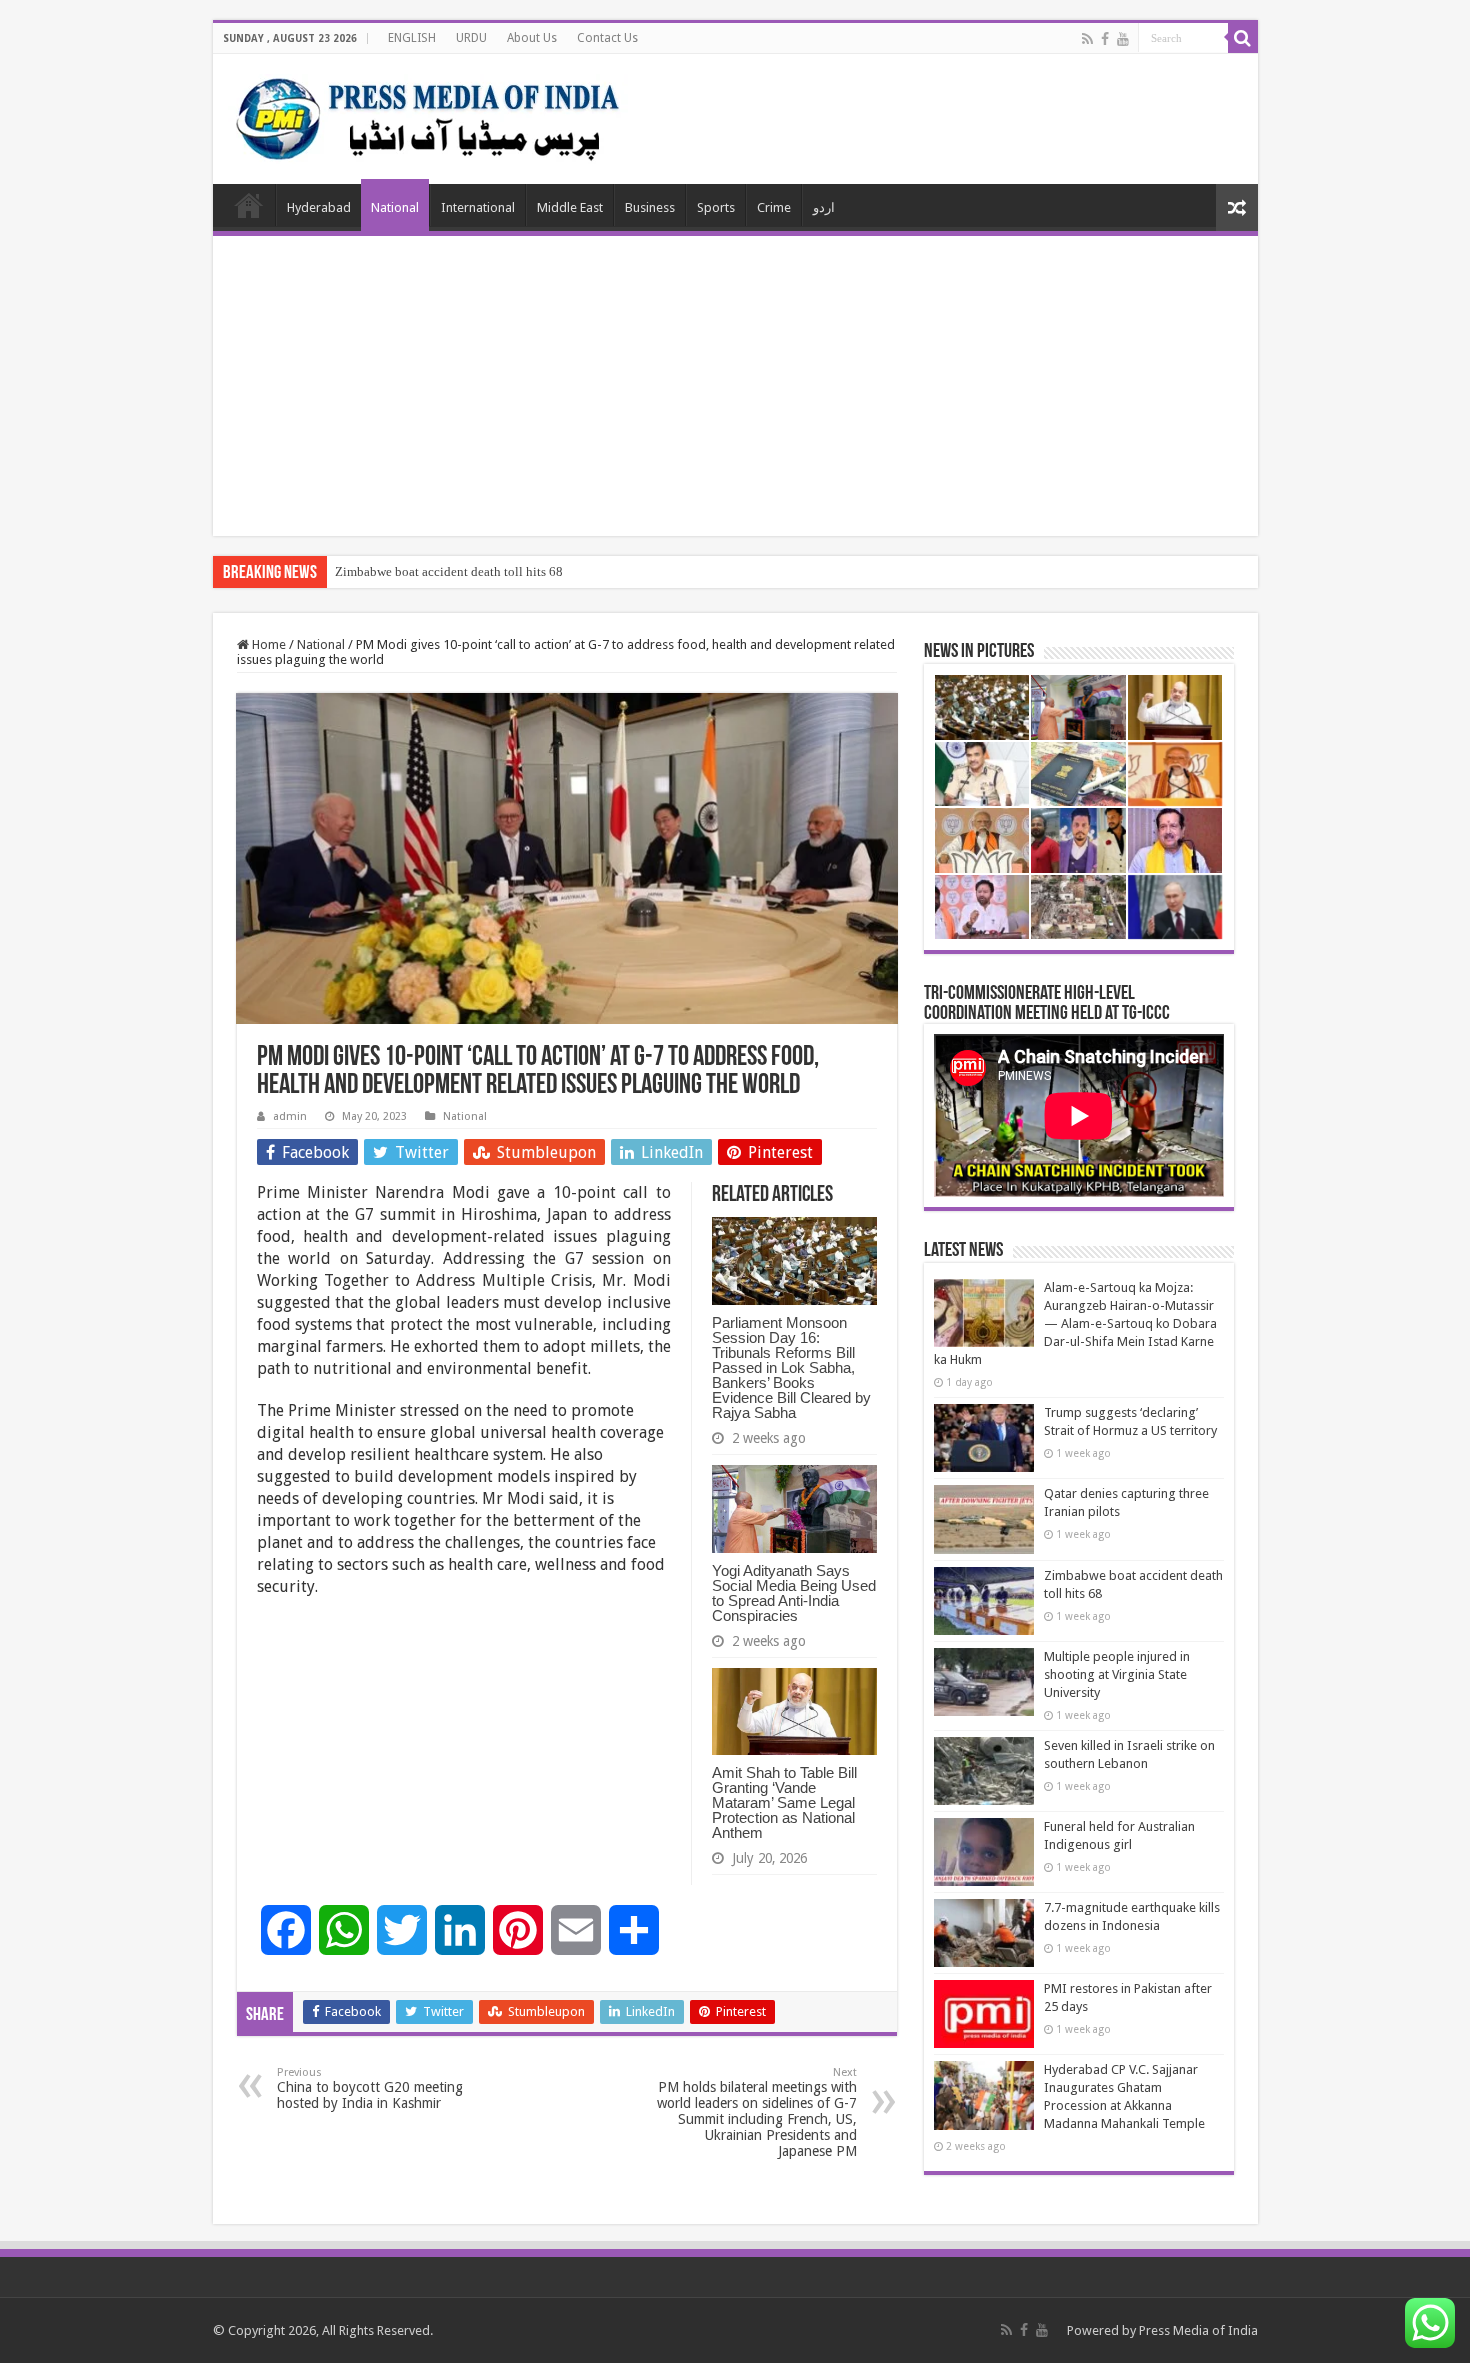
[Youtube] (1123, 39)
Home (249, 205)
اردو (824, 207)
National (395, 207)
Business (650, 207)
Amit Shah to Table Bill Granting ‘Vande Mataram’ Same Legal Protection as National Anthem (784, 1802)
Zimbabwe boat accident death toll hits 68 (449, 571)
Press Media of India (1198, 2330)
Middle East (570, 207)
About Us (532, 38)
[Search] (1243, 38)
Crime (774, 207)
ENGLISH (412, 38)
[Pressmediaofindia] (428, 115)
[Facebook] (1105, 39)
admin (290, 1116)
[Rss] (1087, 39)
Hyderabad (319, 207)
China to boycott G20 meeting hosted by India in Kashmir (370, 2088)
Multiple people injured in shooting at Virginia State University (1117, 1674)
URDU (471, 38)
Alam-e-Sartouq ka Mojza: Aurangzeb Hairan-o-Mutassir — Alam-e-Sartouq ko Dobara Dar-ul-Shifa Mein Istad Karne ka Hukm (1075, 1323)
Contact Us (607, 38)
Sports (716, 207)
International (478, 207)
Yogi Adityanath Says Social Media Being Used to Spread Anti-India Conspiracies (794, 1593)
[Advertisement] (735, 386)
